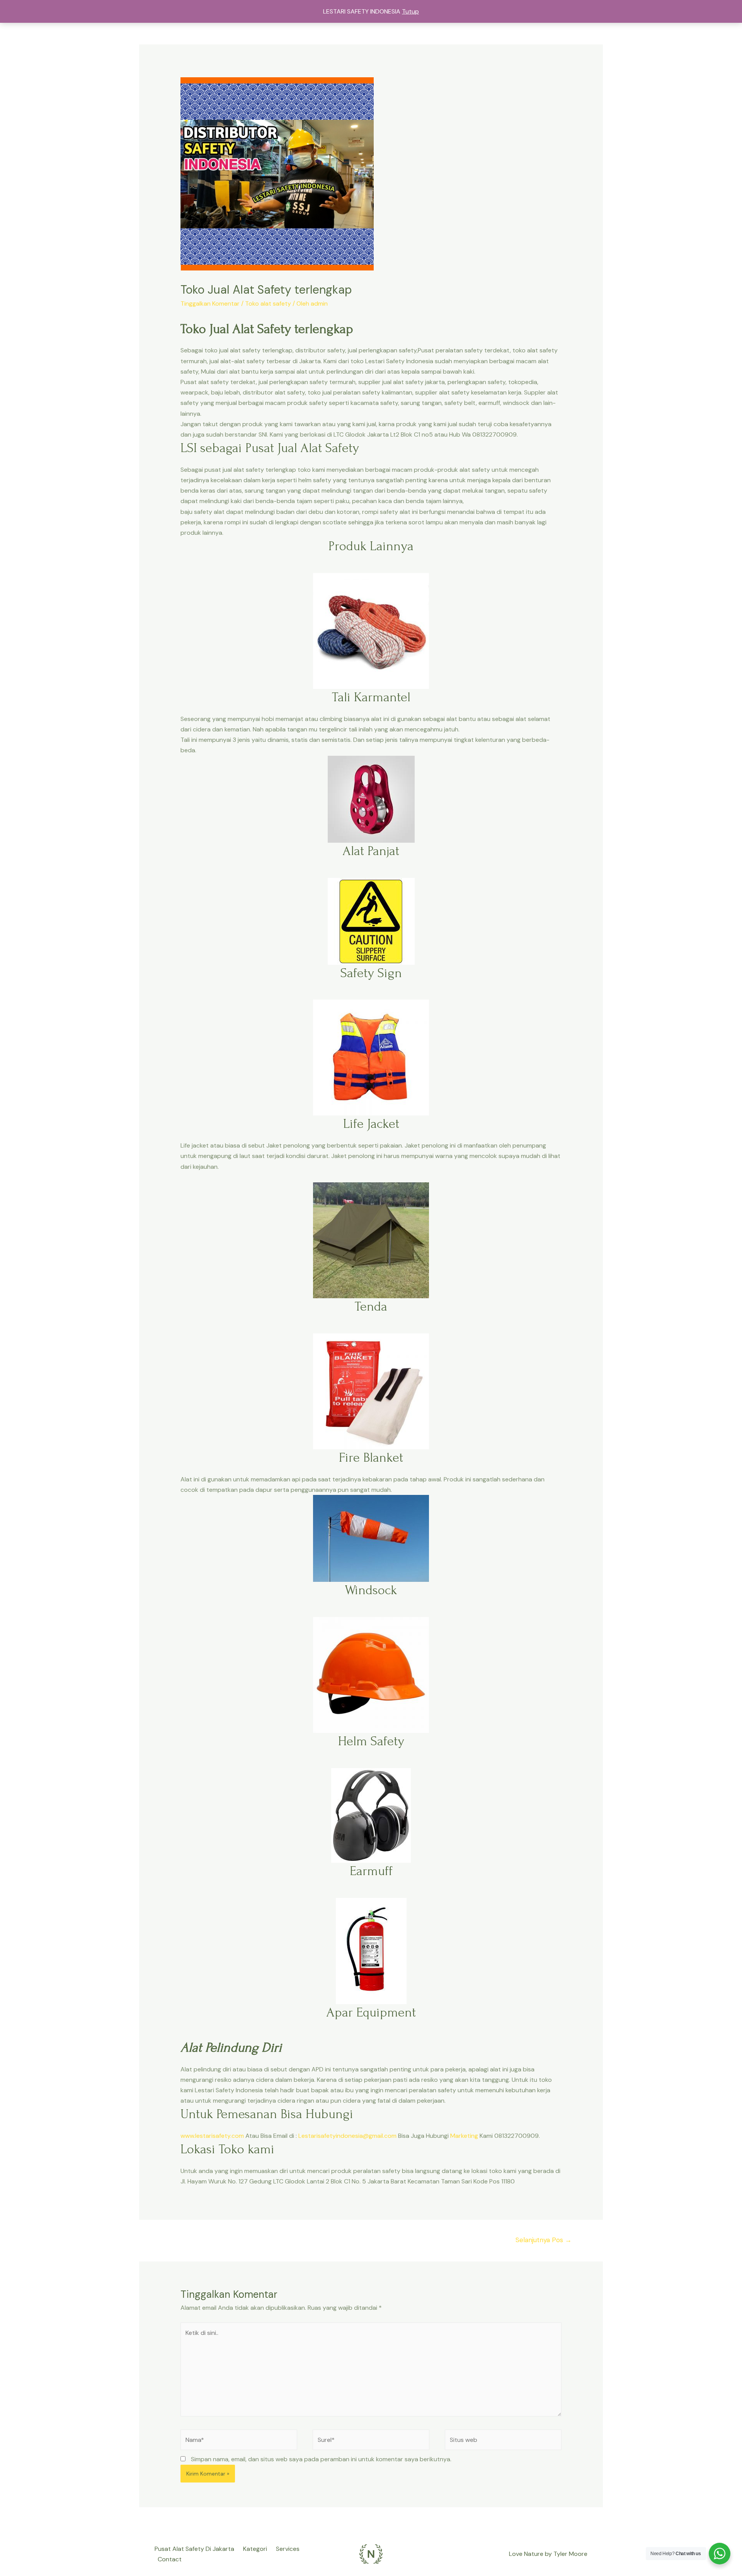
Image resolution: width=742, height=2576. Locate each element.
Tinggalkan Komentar (210, 304)
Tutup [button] (410, 11)
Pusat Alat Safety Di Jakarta (194, 2549)
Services (288, 2549)
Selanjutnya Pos (544, 2240)
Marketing (464, 2136)
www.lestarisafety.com (212, 2136)
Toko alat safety (268, 304)
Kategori (255, 2549)
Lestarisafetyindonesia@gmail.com (347, 2136)
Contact (170, 2559)
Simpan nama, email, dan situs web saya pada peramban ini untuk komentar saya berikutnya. (321, 2459)
